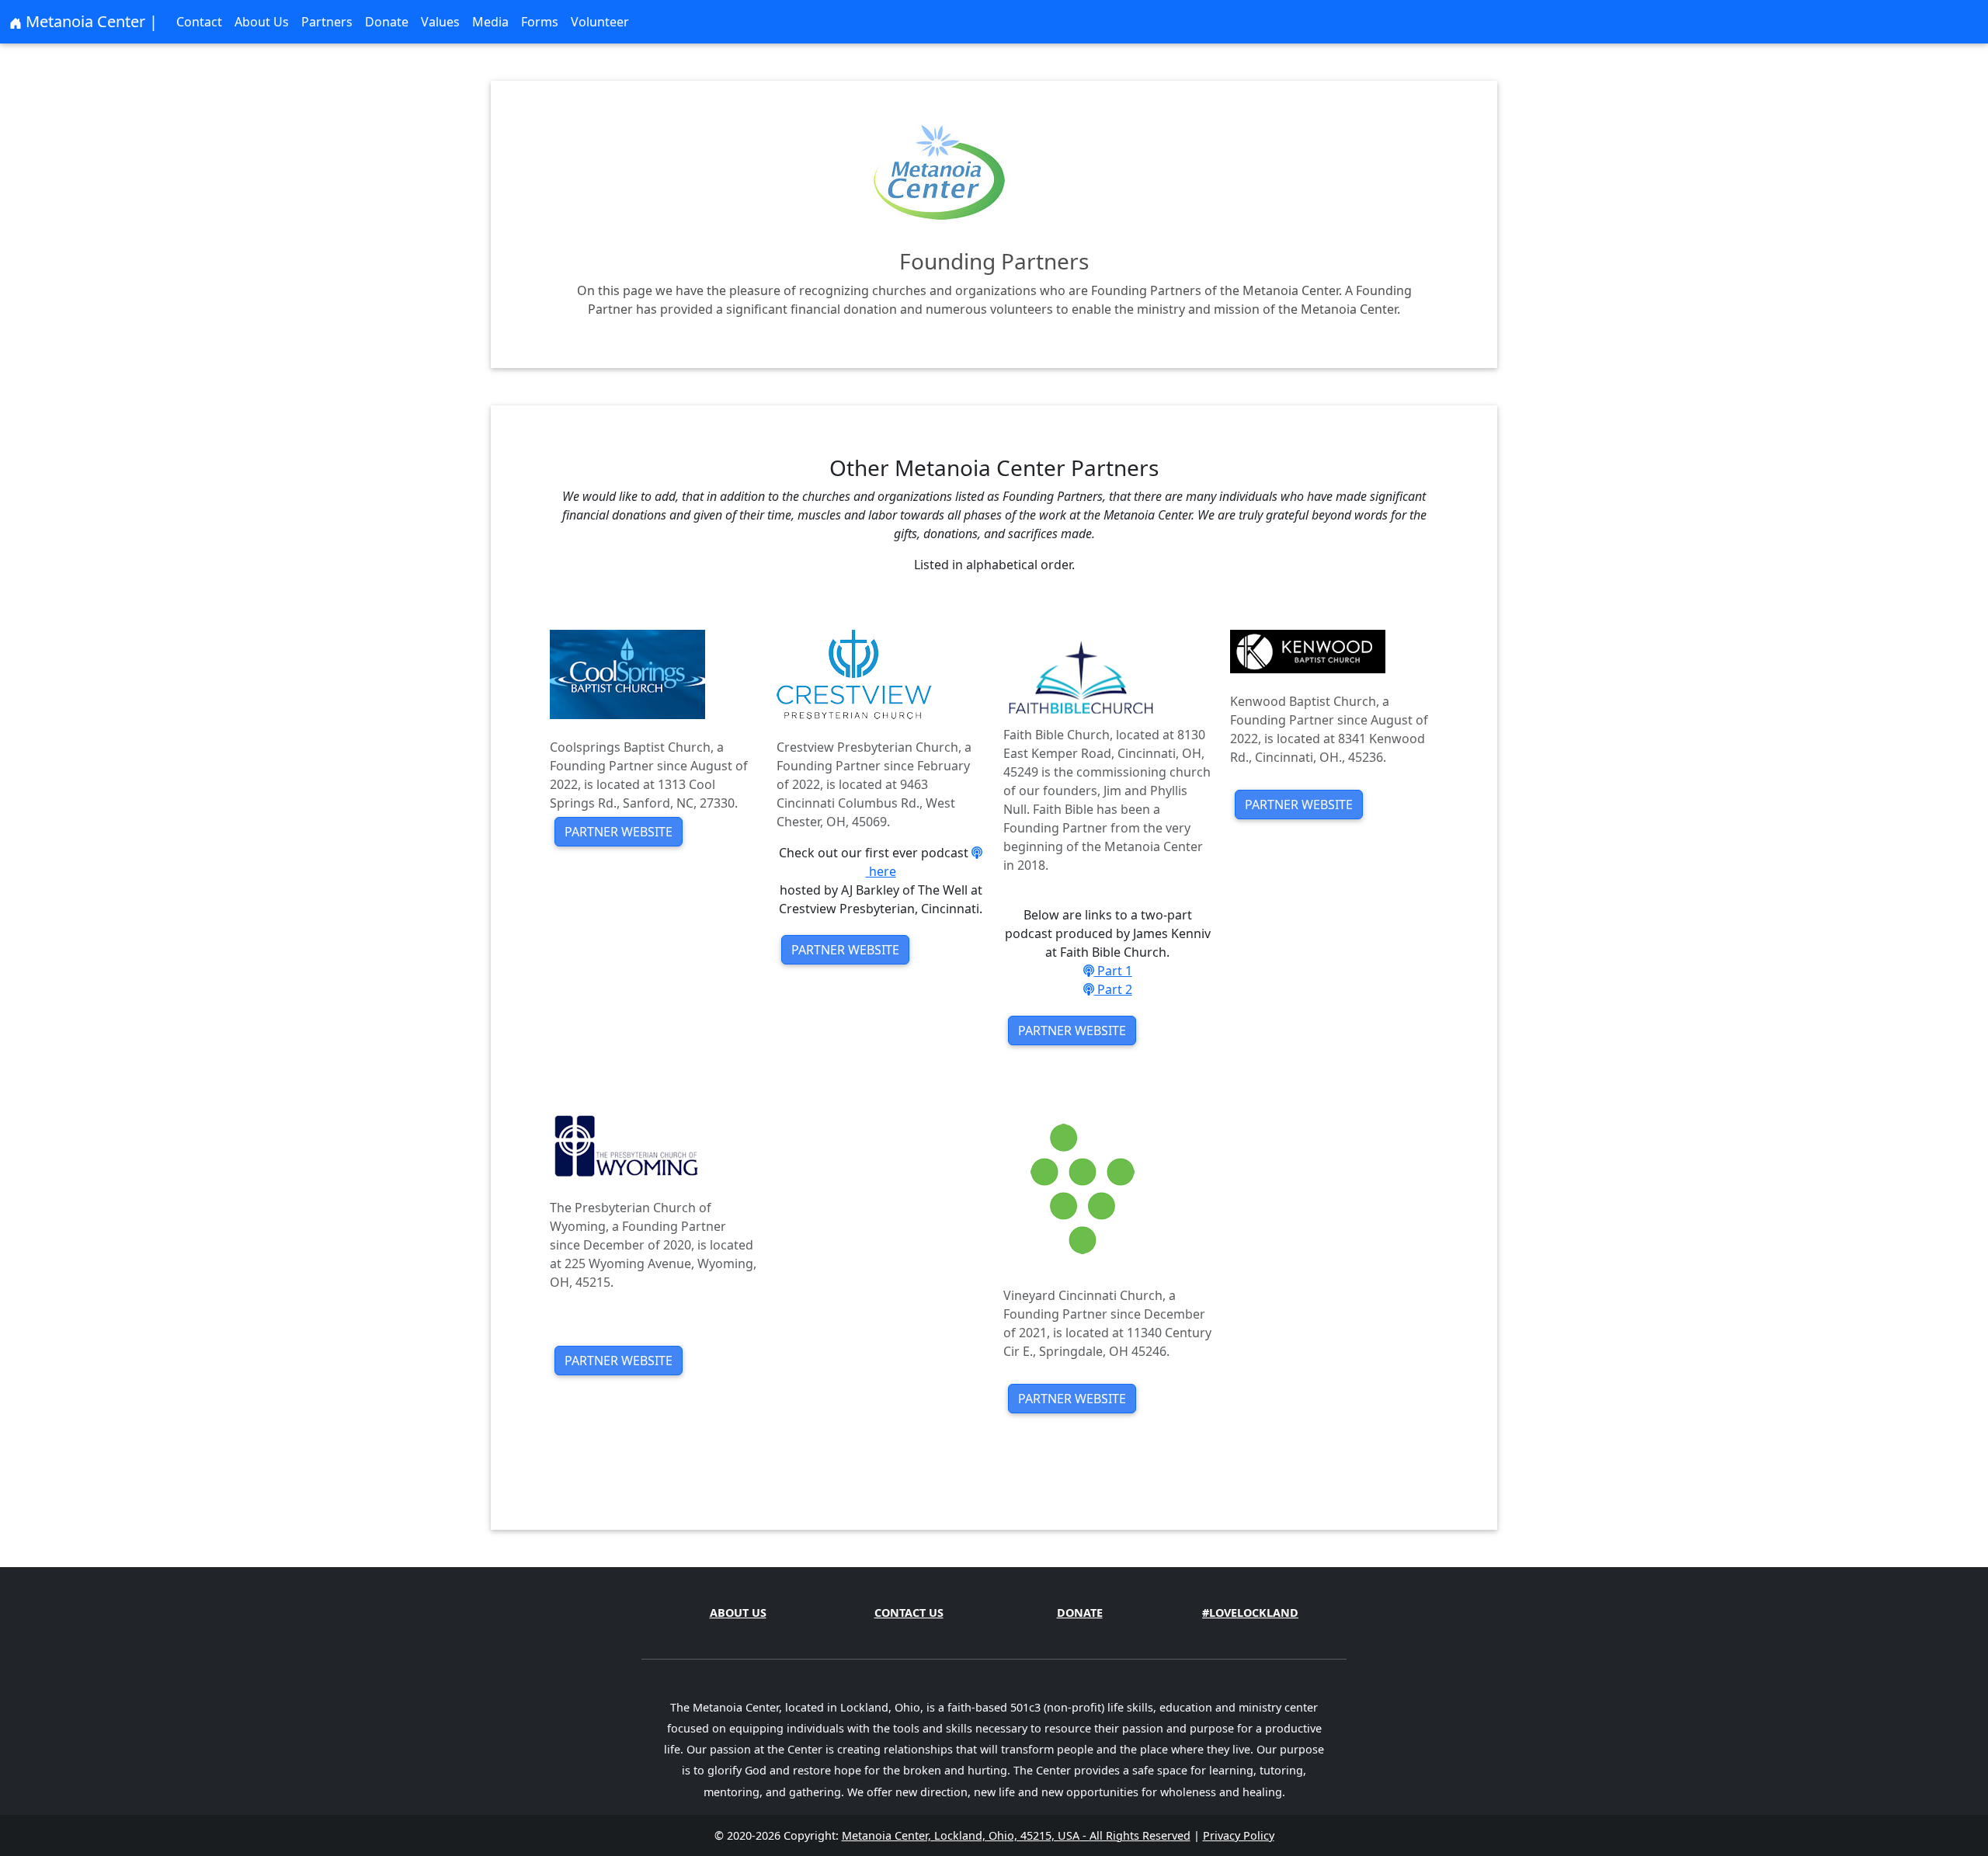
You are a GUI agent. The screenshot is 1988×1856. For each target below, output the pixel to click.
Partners (327, 22)
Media (490, 22)
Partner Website (619, 832)
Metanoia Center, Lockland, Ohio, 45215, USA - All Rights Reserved (1016, 1835)
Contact (199, 22)
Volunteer (600, 22)
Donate (387, 22)
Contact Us (909, 1613)
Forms (540, 22)
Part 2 (1113, 989)
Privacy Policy (1239, 1835)
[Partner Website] (627, 673)
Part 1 (1113, 971)
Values (440, 22)
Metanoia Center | (90, 21)
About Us (262, 22)
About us (738, 1613)
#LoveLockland (1250, 1613)
